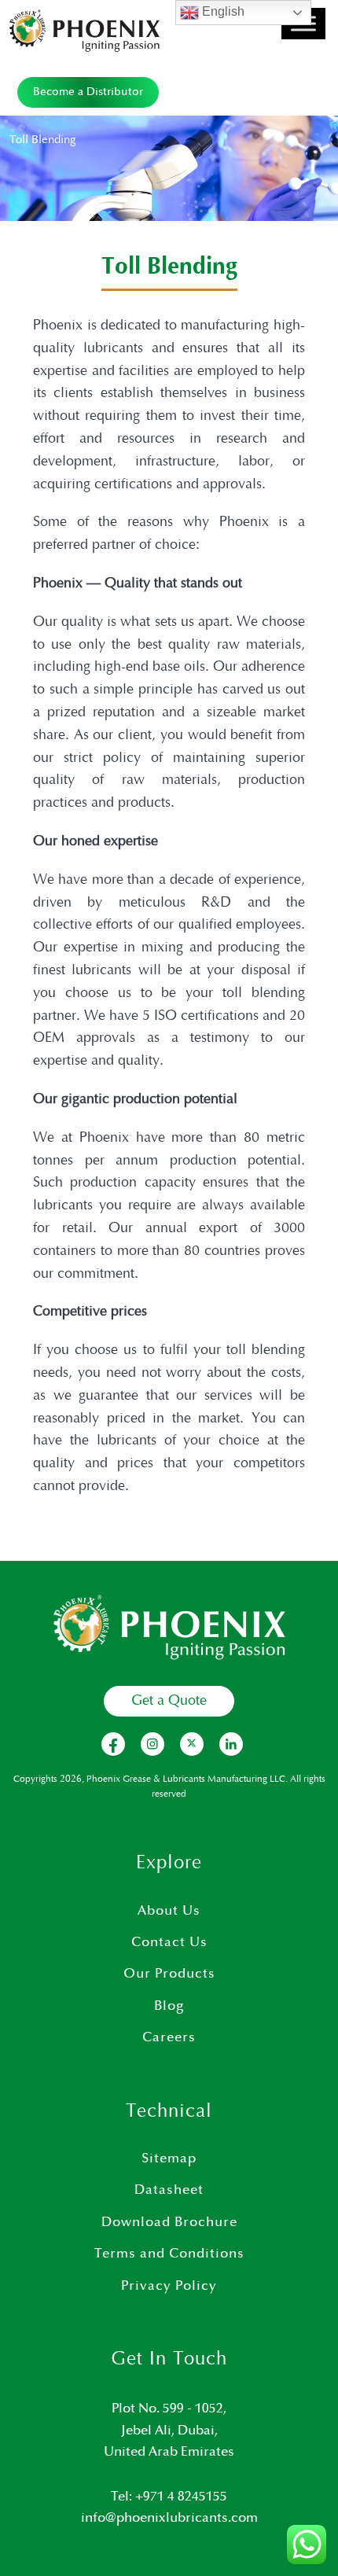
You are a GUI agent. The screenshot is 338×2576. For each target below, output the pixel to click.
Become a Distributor (88, 92)
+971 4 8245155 (181, 2497)
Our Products (169, 1974)
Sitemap (169, 2158)
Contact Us (169, 1942)
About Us (169, 1911)
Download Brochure (169, 2222)
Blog (169, 2006)
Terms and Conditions (169, 2254)
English (222, 11)
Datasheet (169, 2190)
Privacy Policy (169, 2286)
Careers (169, 2037)
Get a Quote (169, 1701)
